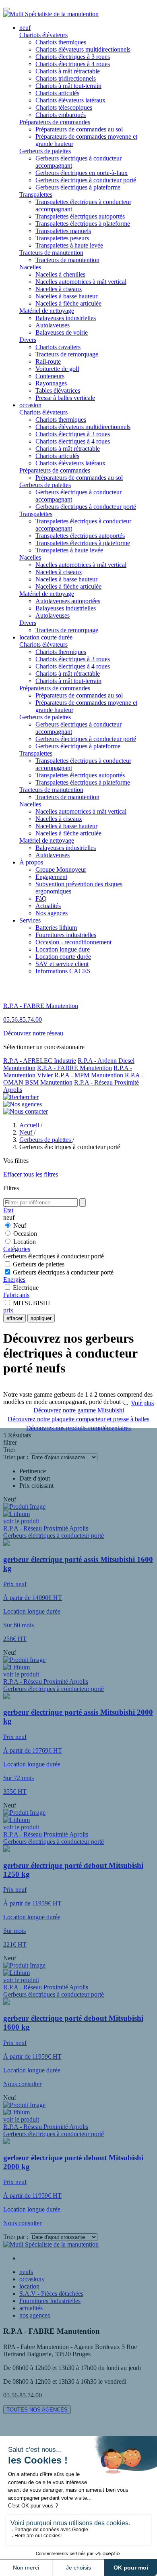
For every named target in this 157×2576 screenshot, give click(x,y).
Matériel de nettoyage (47, 311)
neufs (26, 2272)
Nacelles (30, 267)
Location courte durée (63, 957)
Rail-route (48, 361)
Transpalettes (36, 195)
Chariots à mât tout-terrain (68, 86)
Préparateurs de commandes (55, 122)
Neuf (20, 1226)
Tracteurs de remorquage (67, 354)
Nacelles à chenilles (60, 274)
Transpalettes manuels (63, 231)
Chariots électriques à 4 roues (73, 64)
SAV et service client (62, 964)
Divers (28, 340)
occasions (32, 2279)
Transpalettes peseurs (62, 238)
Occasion (25, 1234)
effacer (14, 1318)
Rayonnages (51, 383)
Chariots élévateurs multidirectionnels (83, 49)
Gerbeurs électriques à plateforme (78, 187)
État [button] (8, 1210)
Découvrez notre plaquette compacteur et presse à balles (78, 1419)
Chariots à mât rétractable (68, 71)
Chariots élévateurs (43, 35)
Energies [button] (14, 1280)
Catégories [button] (17, 1249)
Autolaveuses (53, 325)
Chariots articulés (57, 93)
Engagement (51, 877)
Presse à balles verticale (65, 398)
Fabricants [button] (16, 1295)
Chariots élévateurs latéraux (70, 100)
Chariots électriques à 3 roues (73, 57)
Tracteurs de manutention (51, 253)
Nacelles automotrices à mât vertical (81, 282)
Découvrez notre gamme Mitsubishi (79, 1410)
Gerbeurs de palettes (45, 151)
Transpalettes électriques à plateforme (83, 224)
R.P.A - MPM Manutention (89, 1075)
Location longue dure (63, 949)
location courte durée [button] (46, 637)
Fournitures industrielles (66, 935)
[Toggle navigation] (6, 9)
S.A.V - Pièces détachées (51, 2294)
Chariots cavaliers (58, 347)
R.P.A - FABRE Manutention (74, 1068)
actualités (31, 2308)
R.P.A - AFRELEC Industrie (40, 1061)
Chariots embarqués (61, 115)
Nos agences (52, 913)
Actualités (48, 906)
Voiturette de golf (57, 369)
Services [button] (30, 920)
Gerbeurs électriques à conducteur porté (86, 180)
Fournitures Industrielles (50, 2301)
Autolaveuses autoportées (68, 601)
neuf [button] (25, 28)
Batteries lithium (56, 928)
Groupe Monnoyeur (61, 869)
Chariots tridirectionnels (66, 78)
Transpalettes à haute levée (69, 245)
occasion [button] (30, 405)
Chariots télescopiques (64, 107)
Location (25, 1242)
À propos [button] (31, 862)
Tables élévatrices (58, 390)
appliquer (41, 1318)
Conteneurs (50, 376)
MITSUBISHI (31, 1303)
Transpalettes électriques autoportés (80, 216)
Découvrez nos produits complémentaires (78, 1428)
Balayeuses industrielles (66, 318)
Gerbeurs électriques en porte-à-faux (82, 173)
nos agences (35, 2315)
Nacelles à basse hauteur (66, 296)
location (29, 2286)
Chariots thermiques (61, 42)
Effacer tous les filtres (31, 1174)
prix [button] (8, 1310)
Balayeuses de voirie (62, 332)
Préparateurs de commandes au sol (79, 129)
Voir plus (142, 1403)
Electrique (26, 1288)
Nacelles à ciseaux (59, 289)
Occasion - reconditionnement (73, 942)
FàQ (41, 899)
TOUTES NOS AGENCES (37, 2410)
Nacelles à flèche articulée (68, 303)
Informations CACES (63, 971)
